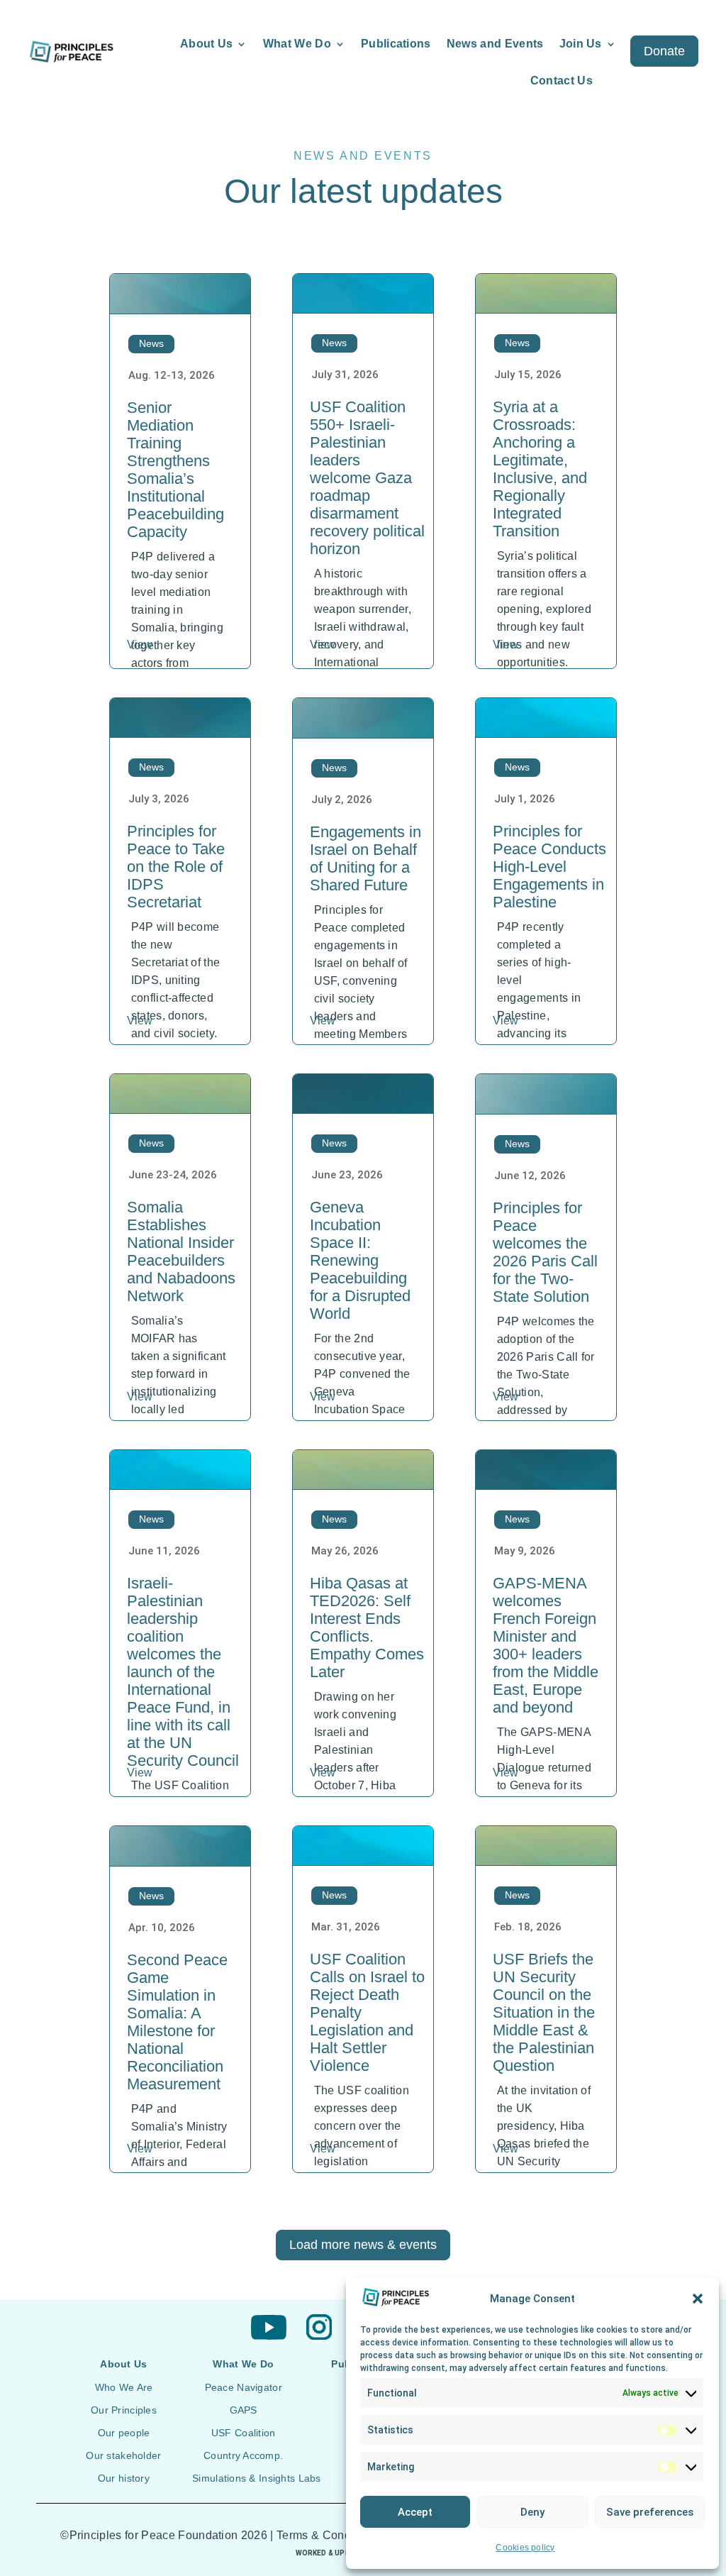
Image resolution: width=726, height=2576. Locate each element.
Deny (532, 2512)
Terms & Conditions (328, 2535)
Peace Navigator (244, 2387)
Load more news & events (363, 2245)
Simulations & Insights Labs (257, 2478)
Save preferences (650, 2512)
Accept (415, 2512)
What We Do (297, 44)
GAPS (244, 2410)
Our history (124, 2478)
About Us (207, 44)
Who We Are (124, 2387)
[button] (698, 2299)
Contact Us (562, 81)
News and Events (495, 44)
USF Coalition (244, 2433)
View (140, 645)
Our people (124, 2433)
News (151, 343)
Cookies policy (525, 2548)
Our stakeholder (123, 2455)
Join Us (581, 44)
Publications (396, 44)
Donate (664, 51)
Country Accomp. (243, 2455)
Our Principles (124, 2410)
